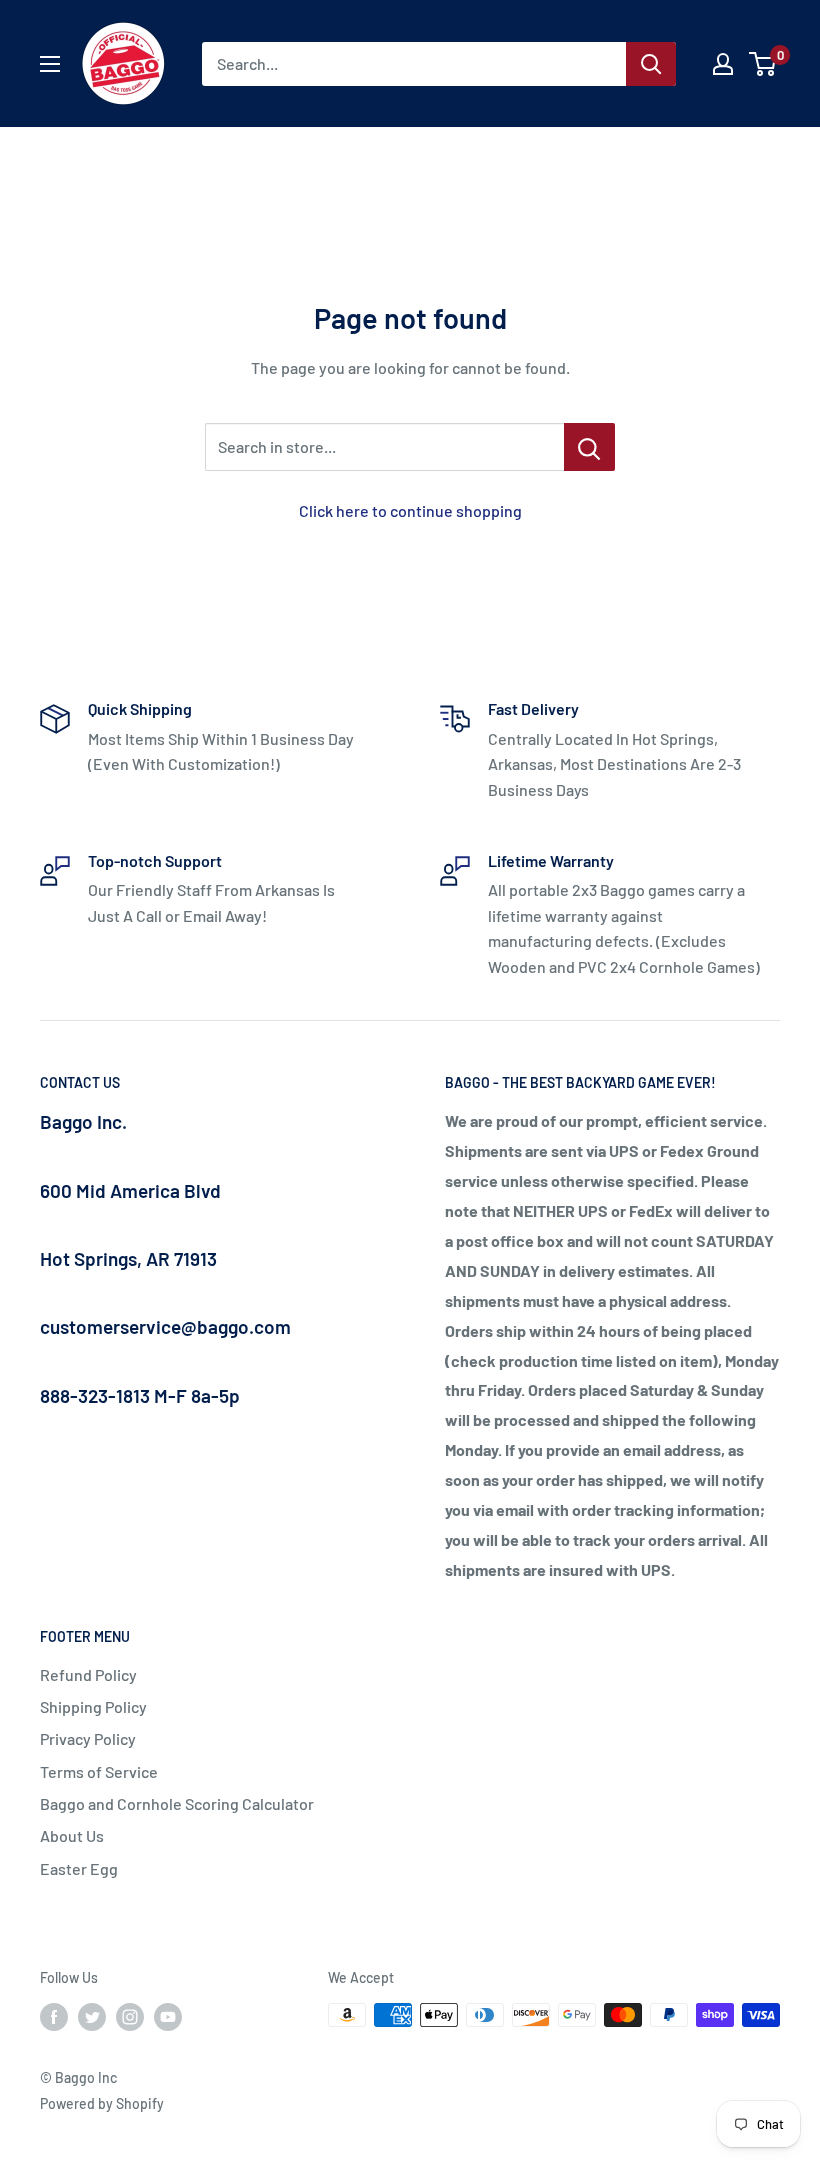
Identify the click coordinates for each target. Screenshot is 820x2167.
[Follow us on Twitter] (92, 2017)
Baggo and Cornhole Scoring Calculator (177, 1803)
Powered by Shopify (102, 2103)
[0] (763, 64)
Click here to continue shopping (410, 510)
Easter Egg (79, 1868)
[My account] (723, 64)
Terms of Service (99, 1771)
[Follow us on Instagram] (130, 2017)
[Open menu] (50, 64)
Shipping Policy (93, 1706)
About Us (72, 1835)
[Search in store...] (589, 447)
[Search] (651, 64)
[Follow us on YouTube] (168, 2017)
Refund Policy (88, 1674)
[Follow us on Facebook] (54, 2017)
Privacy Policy (88, 1738)
